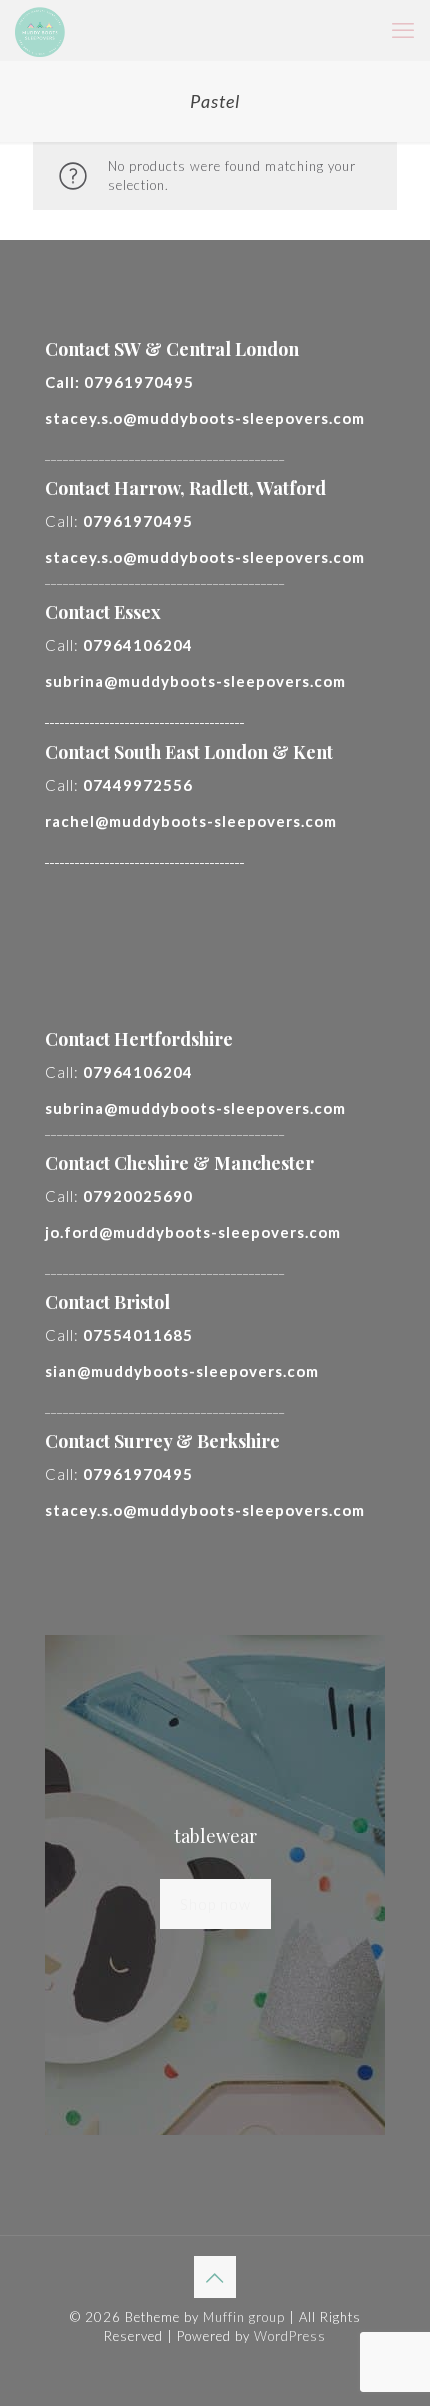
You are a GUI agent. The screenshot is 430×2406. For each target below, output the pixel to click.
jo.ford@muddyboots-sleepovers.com (193, 1232)
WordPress (290, 2336)
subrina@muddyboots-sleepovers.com (195, 681)
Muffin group (244, 2317)
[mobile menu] (403, 30)
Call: (119, 382)
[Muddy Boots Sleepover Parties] (40, 30)
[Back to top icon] (215, 2277)
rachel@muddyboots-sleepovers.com (191, 821)
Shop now (215, 1904)
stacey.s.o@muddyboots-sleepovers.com (205, 418)
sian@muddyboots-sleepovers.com (182, 1371)
